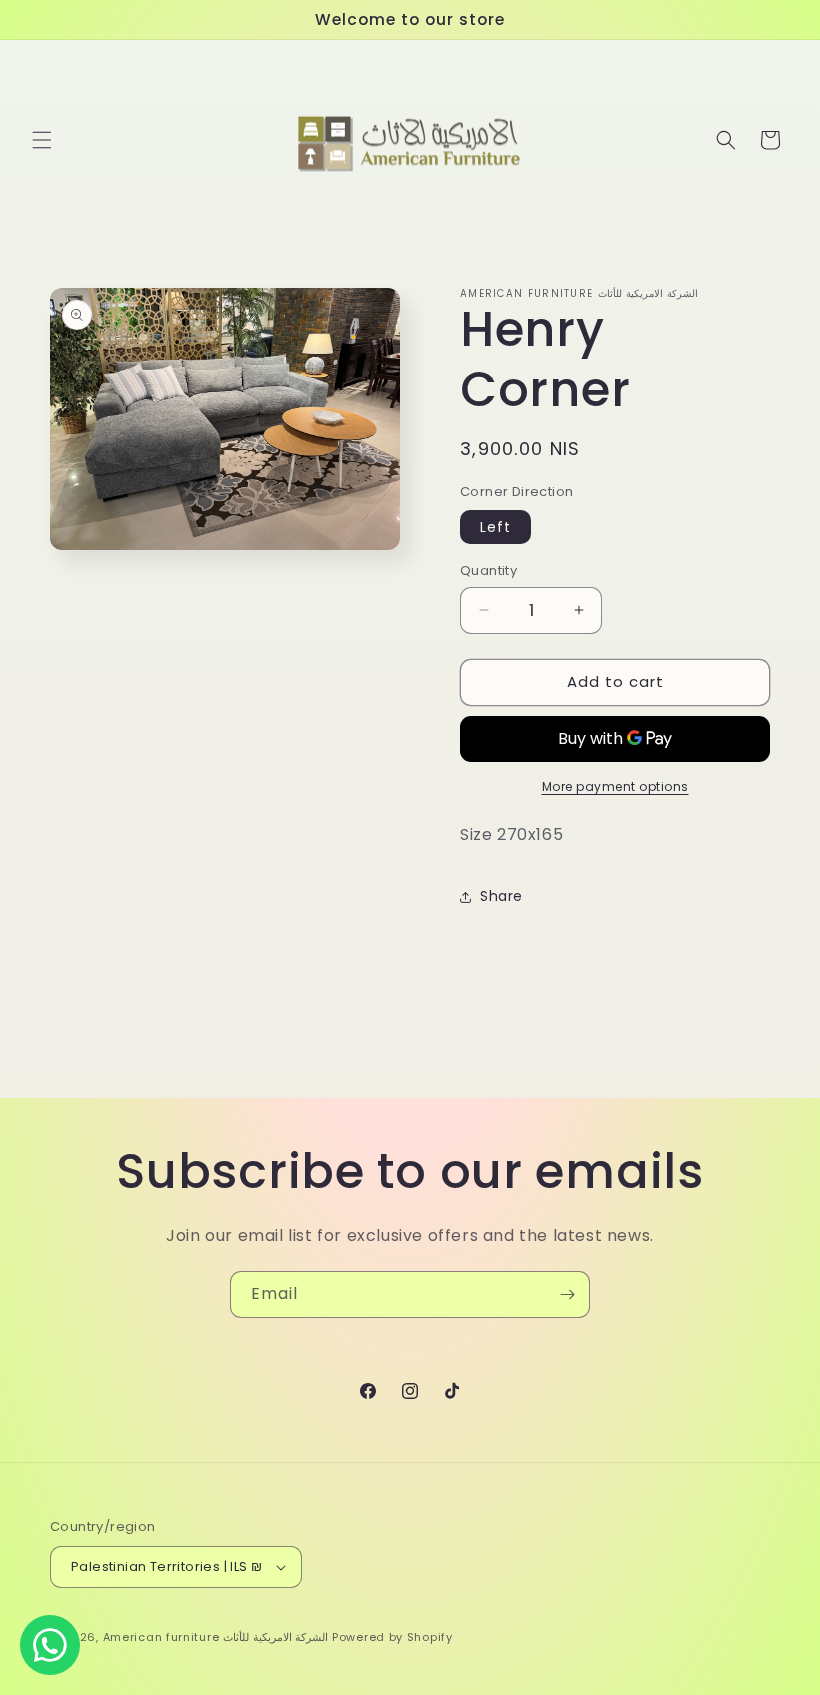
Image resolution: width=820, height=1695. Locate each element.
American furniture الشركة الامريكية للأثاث (216, 1637)
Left (495, 527)
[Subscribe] (567, 1294)
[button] (42, 140)
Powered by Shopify (392, 1637)
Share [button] (501, 896)
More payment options (615, 786)
